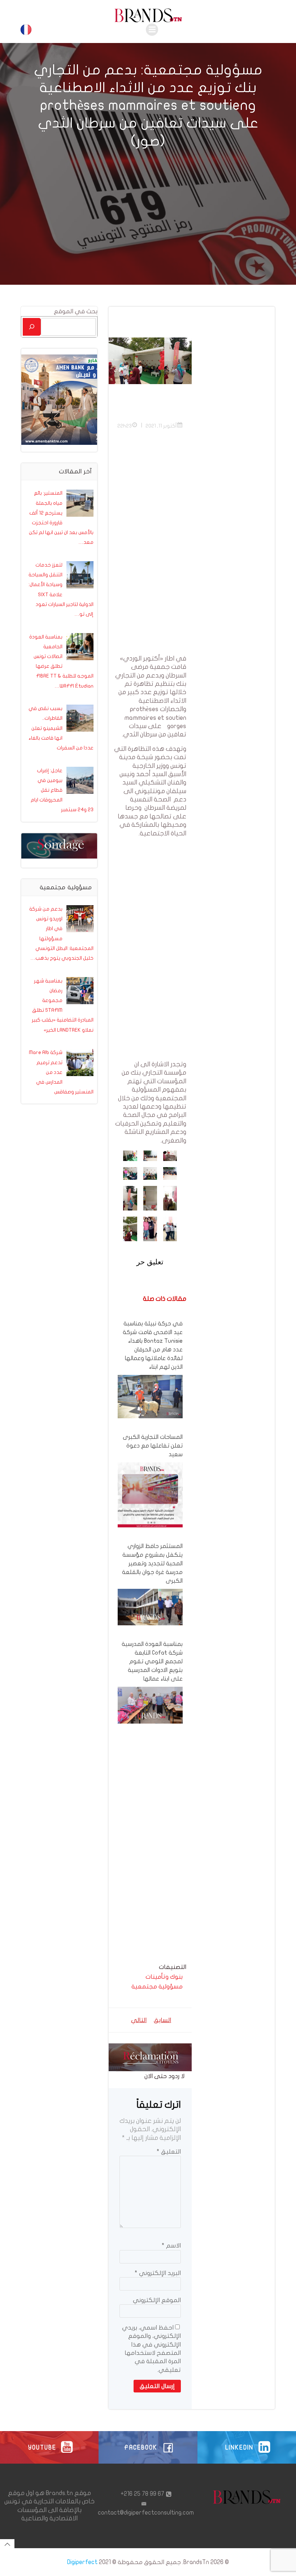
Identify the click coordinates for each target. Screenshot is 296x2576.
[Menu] (152, 30)
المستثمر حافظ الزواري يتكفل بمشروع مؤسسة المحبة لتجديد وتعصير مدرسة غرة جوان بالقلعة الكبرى (152, 1564)
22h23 (125, 426)
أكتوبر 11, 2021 (161, 426)
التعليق (169, 2152)
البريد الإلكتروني (158, 2273)
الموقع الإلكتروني (157, 2300)
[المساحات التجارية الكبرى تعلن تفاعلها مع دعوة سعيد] (150, 1494)
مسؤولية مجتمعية (157, 1986)
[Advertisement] (150, 546)
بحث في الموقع (76, 311)
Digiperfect (82, 2562)
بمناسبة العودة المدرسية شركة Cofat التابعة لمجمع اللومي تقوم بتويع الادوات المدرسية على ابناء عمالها (152, 1661)
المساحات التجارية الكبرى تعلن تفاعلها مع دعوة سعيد (153, 1446)
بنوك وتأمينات (164, 1977)
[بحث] (32, 327)
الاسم (171, 2246)
